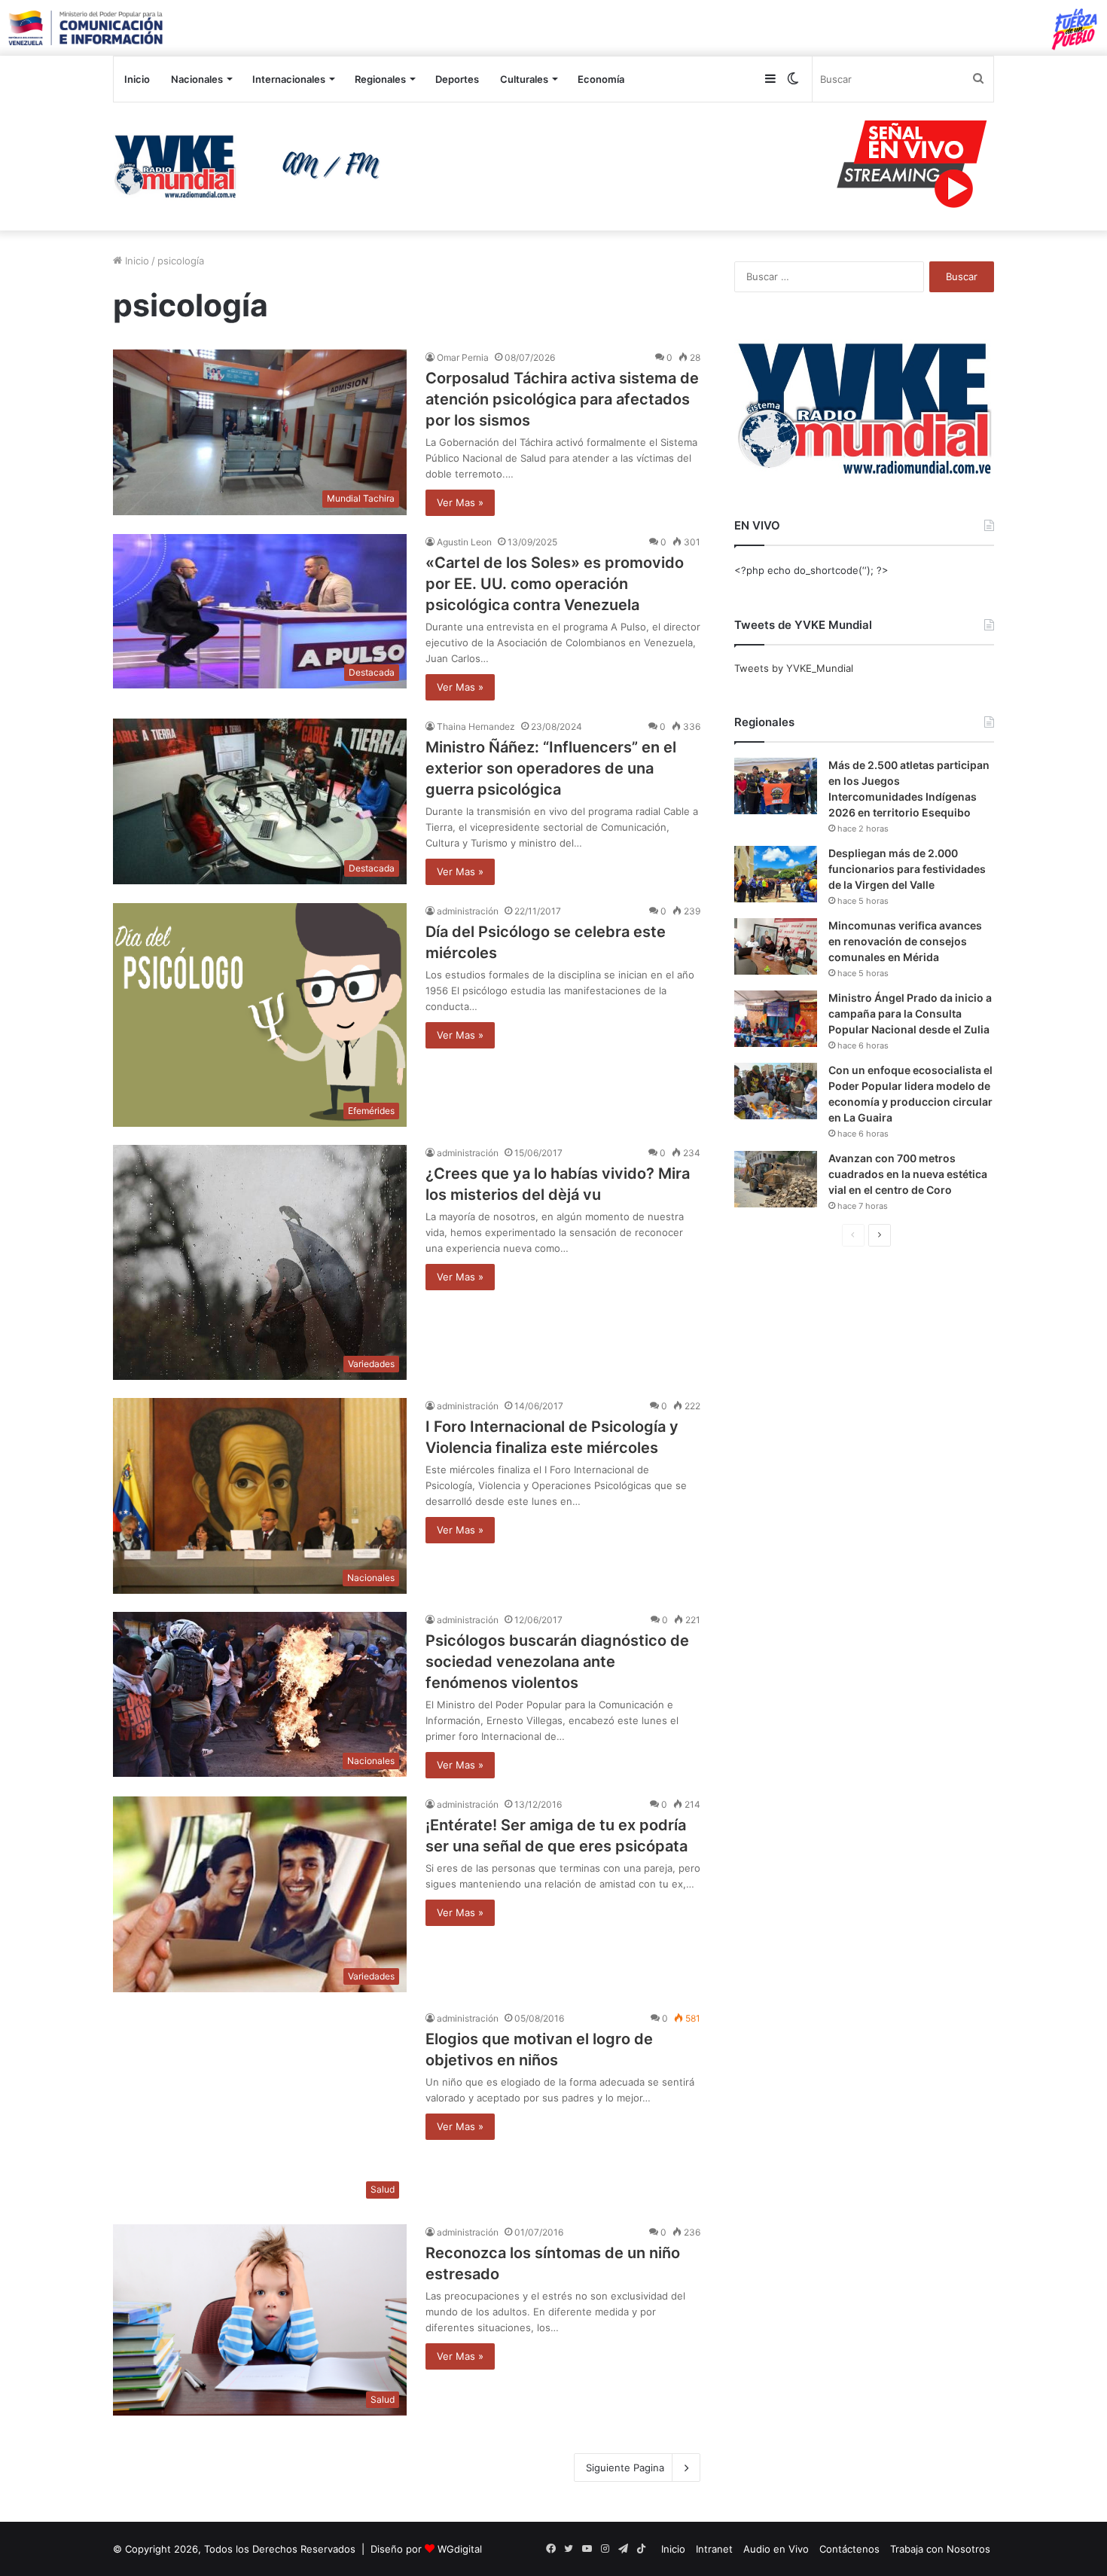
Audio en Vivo (776, 2549)
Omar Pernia (463, 357)
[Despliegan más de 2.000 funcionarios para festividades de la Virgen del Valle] (776, 874)
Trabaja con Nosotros (940, 2549)
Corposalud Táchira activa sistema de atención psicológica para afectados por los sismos (562, 399)
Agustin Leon (464, 542)
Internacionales (289, 79)
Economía (601, 79)
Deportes (457, 79)
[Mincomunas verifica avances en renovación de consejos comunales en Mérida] (776, 946)
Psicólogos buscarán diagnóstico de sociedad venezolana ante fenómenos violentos (557, 1662)
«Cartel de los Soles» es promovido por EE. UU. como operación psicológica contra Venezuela (555, 584)
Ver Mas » (460, 502)
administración (468, 911)
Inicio (137, 79)
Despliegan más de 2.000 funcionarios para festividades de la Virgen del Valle (907, 869)
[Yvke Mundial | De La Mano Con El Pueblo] (252, 166)
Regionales (380, 79)
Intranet (714, 2549)
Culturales (524, 79)
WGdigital (460, 2549)
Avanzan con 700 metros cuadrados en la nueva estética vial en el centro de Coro (908, 1174)
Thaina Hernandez (476, 726)
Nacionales (197, 79)
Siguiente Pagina (625, 2468)
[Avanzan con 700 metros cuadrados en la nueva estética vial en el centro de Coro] (776, 1179)
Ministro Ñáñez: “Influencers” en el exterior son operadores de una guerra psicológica (551, 768)
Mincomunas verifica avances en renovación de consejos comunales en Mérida (905, 941)
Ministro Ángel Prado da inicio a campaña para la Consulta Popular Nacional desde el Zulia (910, 1013)
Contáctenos (849, 2549)
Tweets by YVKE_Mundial (794, 668)
